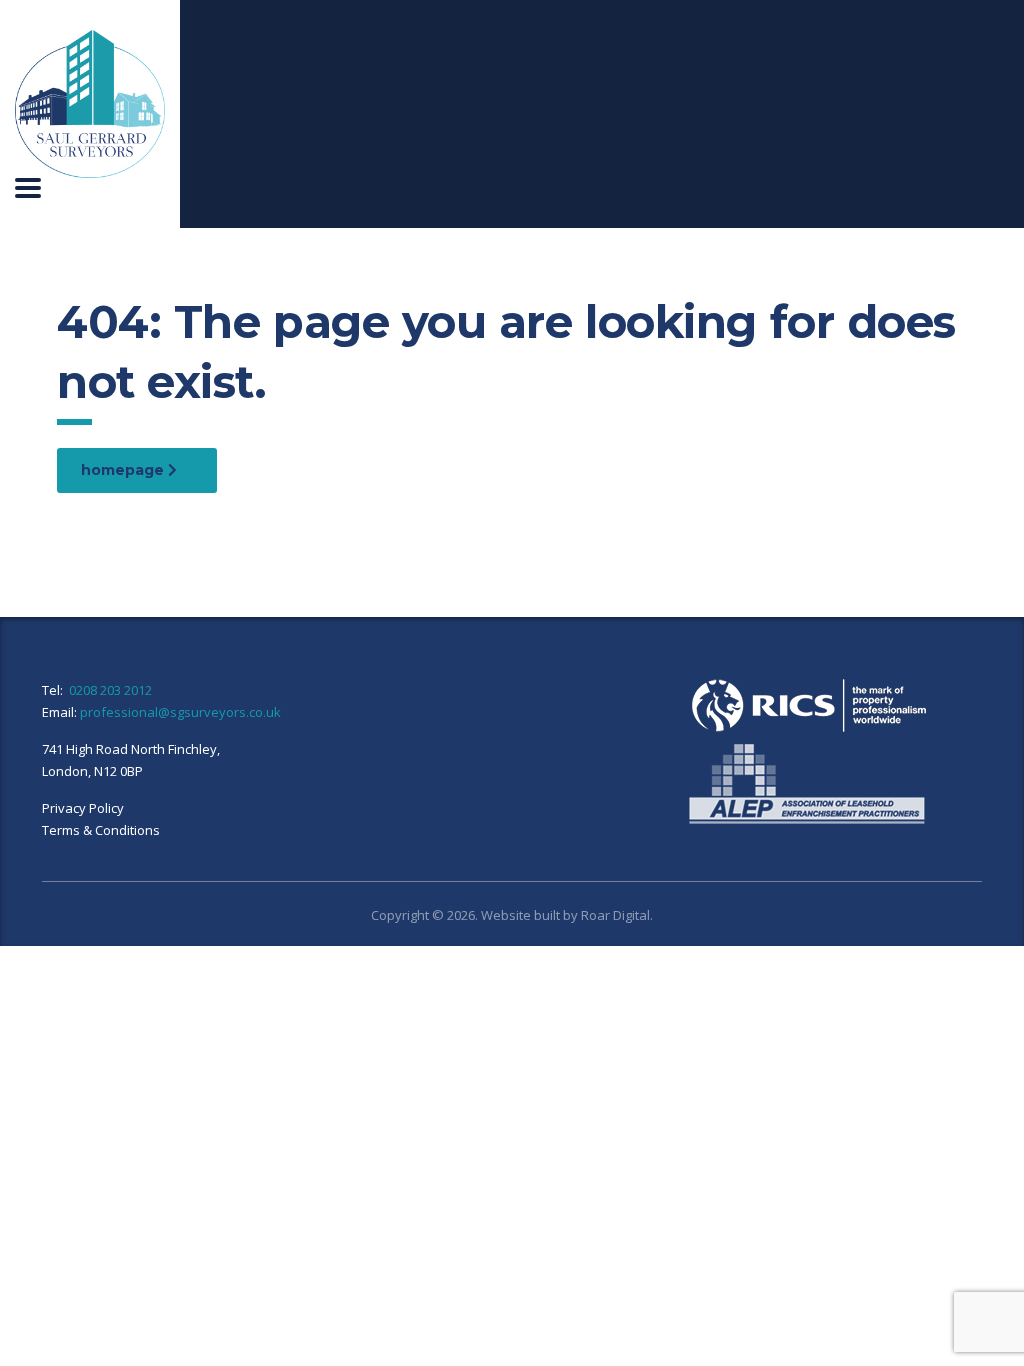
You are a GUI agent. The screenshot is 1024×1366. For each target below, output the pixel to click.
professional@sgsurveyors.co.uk (180, 712)
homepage (124, 470)
